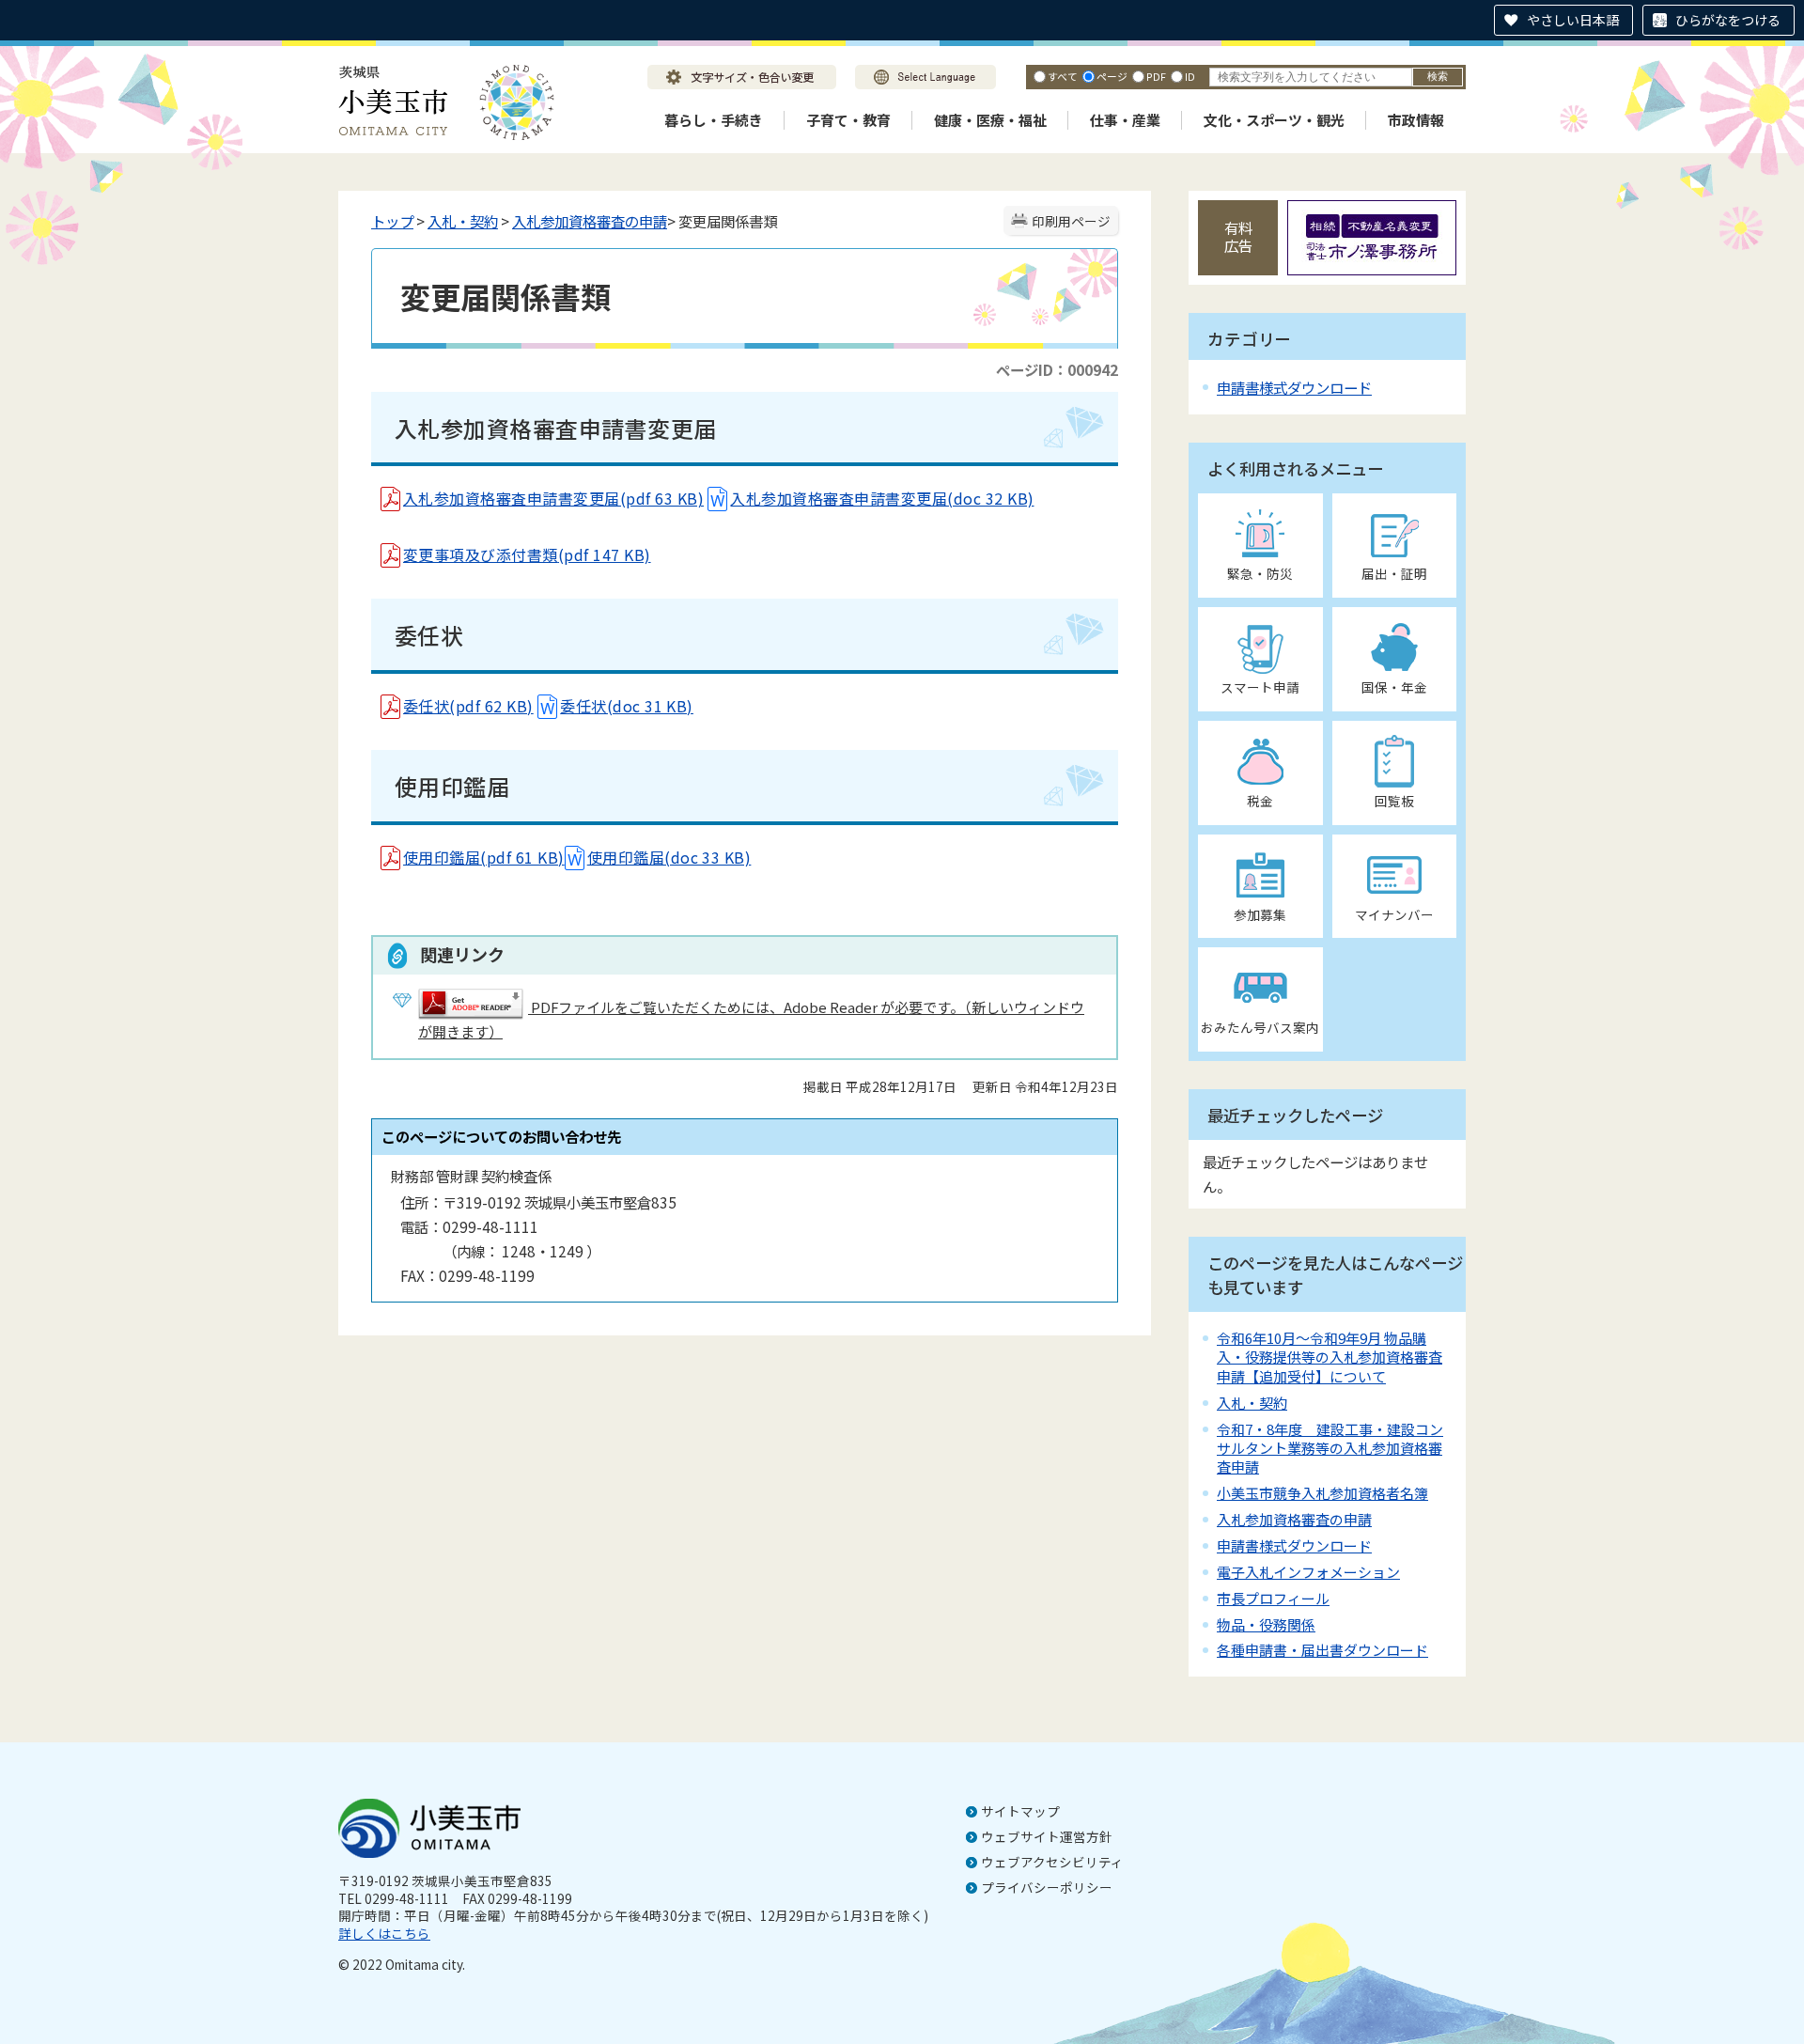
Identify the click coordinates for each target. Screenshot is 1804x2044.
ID (1190, 76)
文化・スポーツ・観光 (1274, 120)
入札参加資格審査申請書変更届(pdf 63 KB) (553, 498)
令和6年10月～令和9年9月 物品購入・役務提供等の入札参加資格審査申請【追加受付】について (1330, 1357)
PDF (1156, 76)
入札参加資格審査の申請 (590, 221)
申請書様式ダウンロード (1294, 387)
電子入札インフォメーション (1308, 1572)
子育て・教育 (848, 120)
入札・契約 (463, 221)
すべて (1063, 76)
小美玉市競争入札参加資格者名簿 (1322, 1493)
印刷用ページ (1071, 221)
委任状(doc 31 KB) (627, 706)
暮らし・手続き (714, 120)
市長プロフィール (1273, 1598)
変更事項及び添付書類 (481, 554)
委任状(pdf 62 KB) (468, 706)
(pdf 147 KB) (605, 554)
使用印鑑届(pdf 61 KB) (484, 857)
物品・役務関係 (1266, 1624)
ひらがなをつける (1728, 20)
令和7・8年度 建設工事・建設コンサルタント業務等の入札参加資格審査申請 (1330, 1448)
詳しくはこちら (384, 1933)
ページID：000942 (1057, 369)
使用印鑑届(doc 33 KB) (669, 857)
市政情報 (1416, 120)
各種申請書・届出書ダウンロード (1322, 1650)
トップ (392, 221)
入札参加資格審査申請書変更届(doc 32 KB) (882, 498)
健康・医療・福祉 (990, 120)
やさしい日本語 (1573, 20)
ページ (1112, 76)
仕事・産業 (1125, 120)
